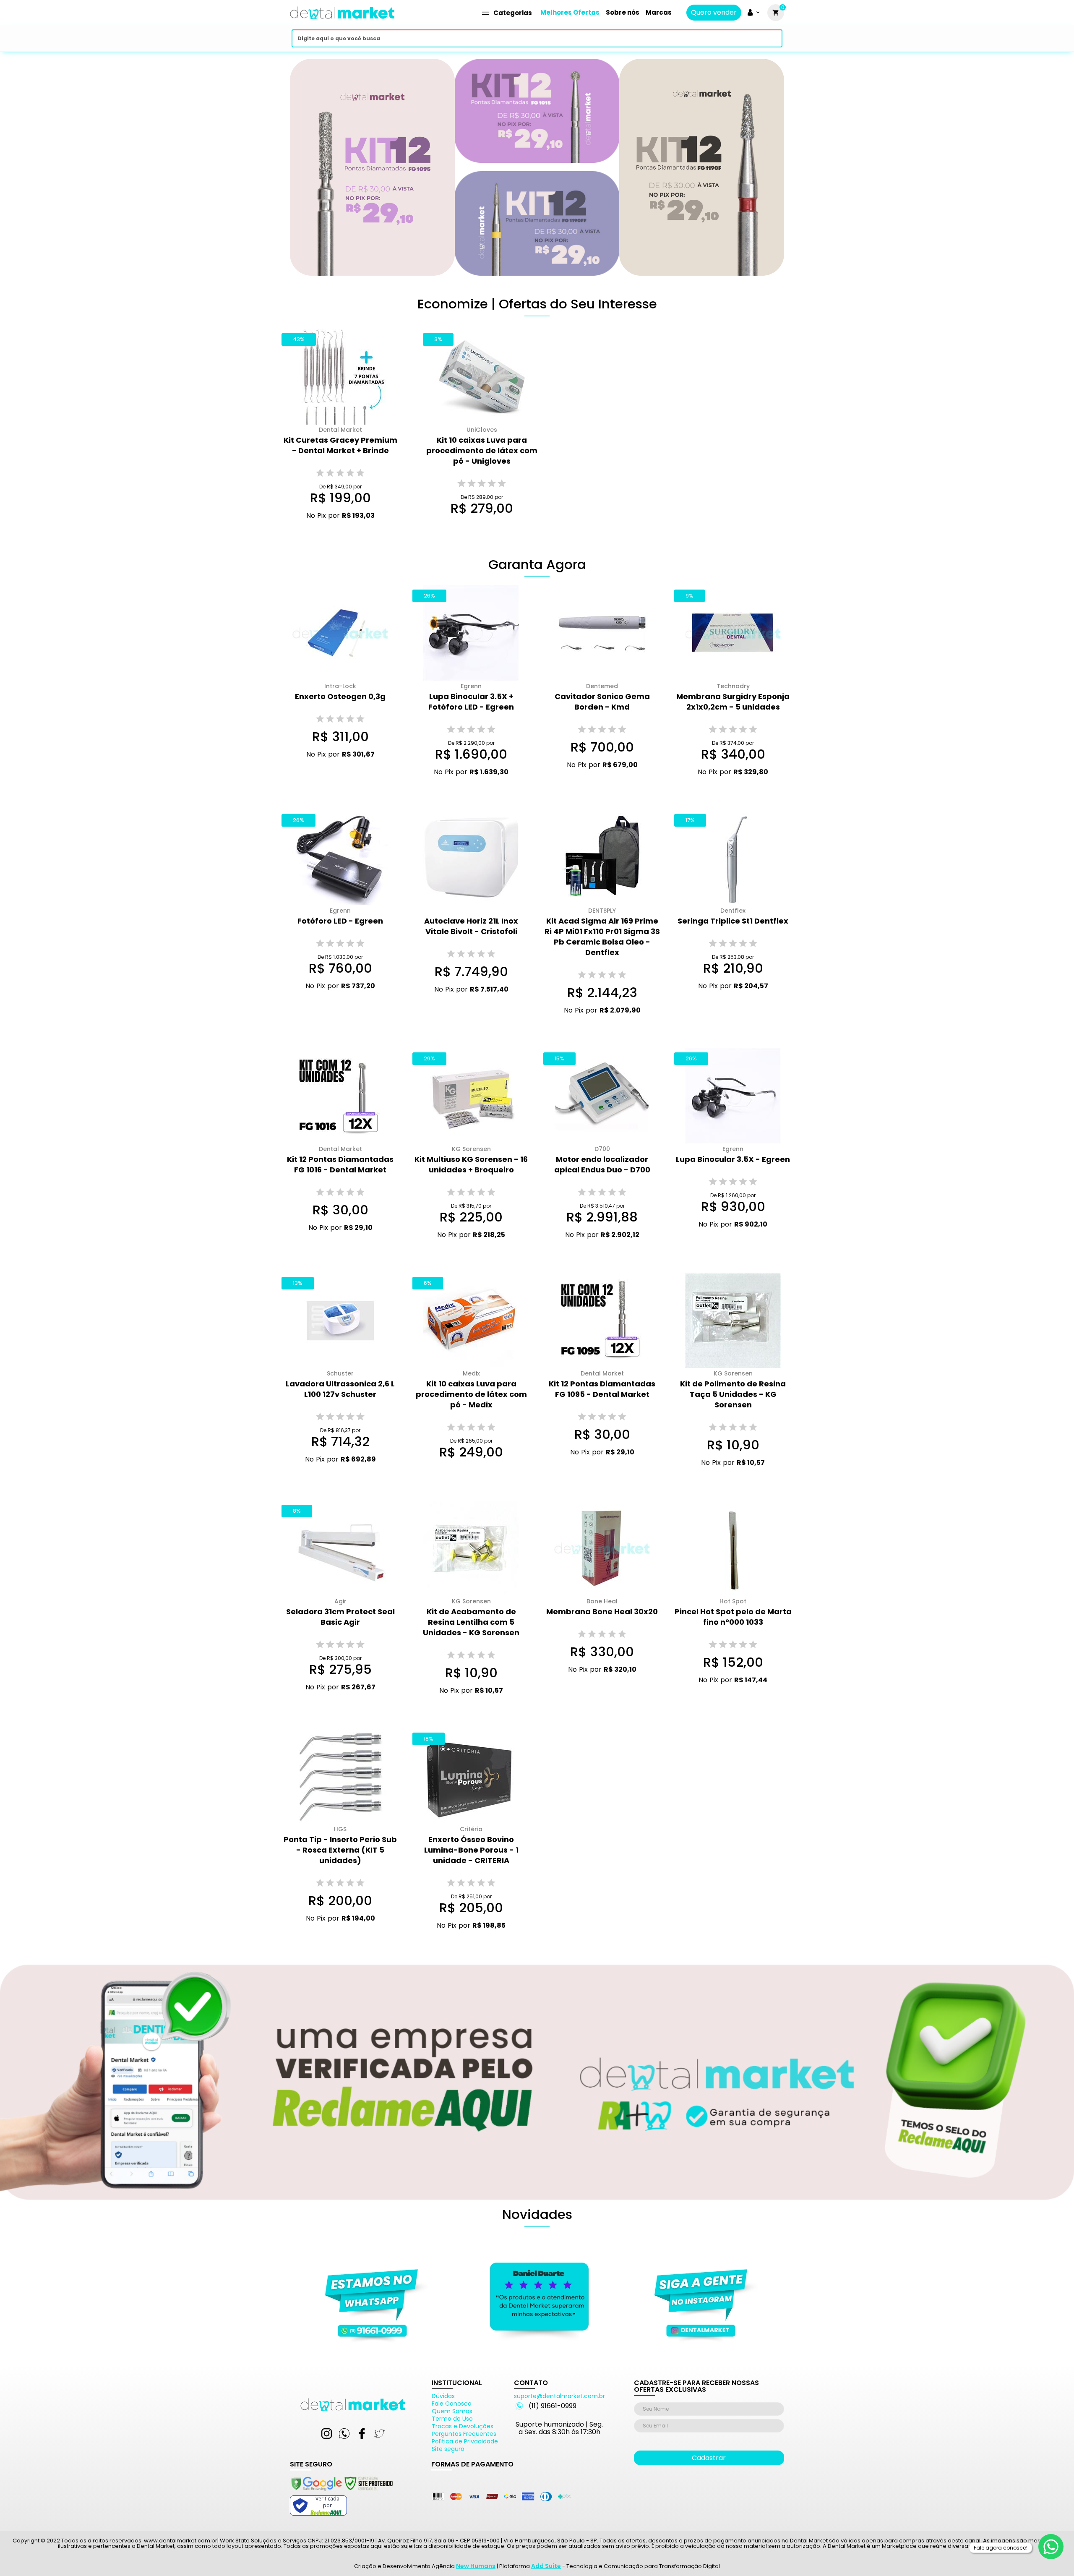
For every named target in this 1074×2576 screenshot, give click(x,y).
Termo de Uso (452, 2419)
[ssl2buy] (341, 2492)
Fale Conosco (452, 2404)
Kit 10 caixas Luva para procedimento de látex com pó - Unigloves (482, 450)
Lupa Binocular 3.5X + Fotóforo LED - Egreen (471, 702)
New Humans (476, 2566)
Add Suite (546, 2566)
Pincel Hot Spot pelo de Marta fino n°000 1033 (733, 1617)
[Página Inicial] (342, 22)
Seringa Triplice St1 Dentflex (733, 921)
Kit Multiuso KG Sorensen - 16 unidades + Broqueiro (471, 1164)
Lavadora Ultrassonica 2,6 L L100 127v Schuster (340, 1389)
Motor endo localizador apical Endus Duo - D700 (602, 1164)
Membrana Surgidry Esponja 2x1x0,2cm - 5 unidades (733, 702)
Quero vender (714, 13)
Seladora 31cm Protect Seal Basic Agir (340, 1617)
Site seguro (448, 2449)
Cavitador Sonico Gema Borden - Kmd (602, 702)
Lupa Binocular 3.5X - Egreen (733, 1159)
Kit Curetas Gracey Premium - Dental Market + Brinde (340, 445)
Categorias (513, 13)
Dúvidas (443, 2396)
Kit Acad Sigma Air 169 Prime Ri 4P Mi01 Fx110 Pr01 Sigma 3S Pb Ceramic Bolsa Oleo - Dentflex (602, 937)
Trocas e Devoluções (463, 2426)
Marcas (659, 12)
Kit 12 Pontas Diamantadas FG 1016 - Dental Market (340, 1164)
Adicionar (334, 531)
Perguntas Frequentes (464, 2434)
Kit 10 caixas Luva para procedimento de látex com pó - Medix (471, 1394)
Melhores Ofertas (570, 12)
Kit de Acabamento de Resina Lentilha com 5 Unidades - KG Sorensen (471, 1622)
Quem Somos (452, 2411)
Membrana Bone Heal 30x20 (602, 1612)
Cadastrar (709, 2458)
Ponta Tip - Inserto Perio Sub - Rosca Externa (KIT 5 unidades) (340, 1850)
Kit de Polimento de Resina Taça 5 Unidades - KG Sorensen (733, 1394)
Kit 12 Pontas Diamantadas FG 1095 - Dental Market (602, 1389)
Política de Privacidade (465, 2441)
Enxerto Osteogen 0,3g (340, 696)
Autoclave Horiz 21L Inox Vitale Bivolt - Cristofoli (471, 926)
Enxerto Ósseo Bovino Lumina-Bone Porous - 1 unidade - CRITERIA (471, 1850)
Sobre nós (623, 12)
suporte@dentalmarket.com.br (559, 2396)
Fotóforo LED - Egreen (340, 921)
